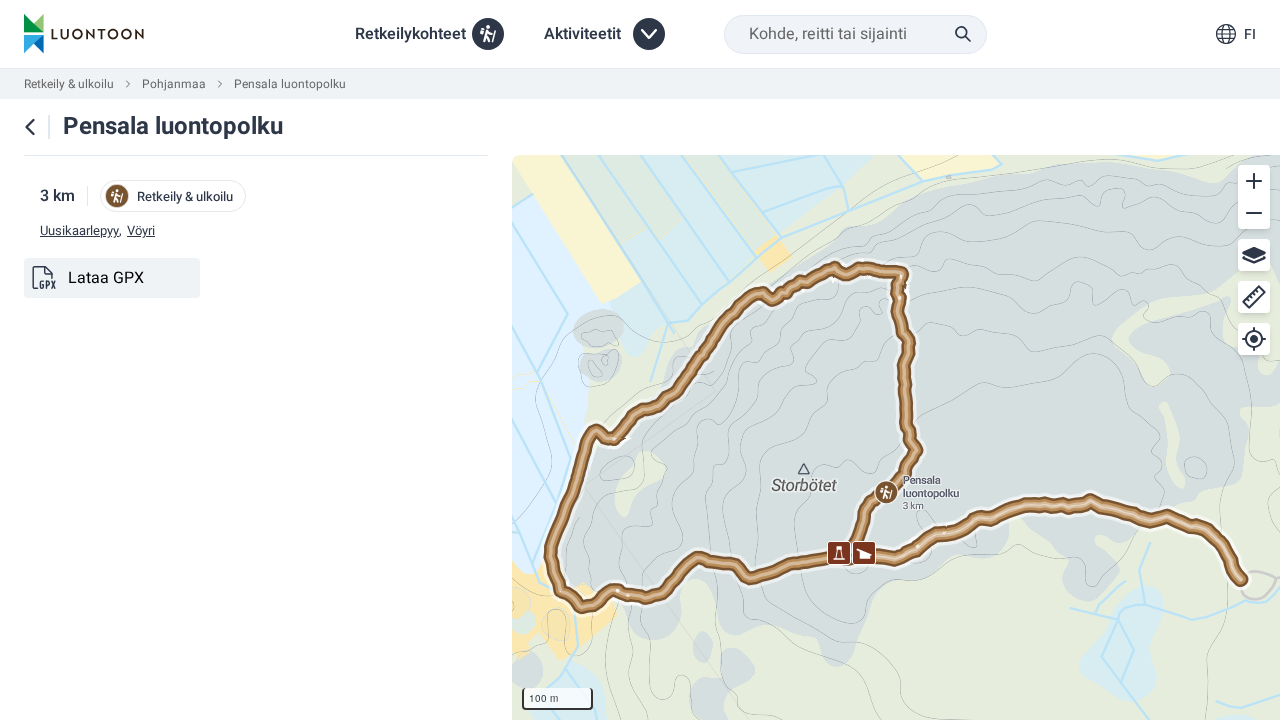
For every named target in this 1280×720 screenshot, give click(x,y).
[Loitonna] (1254, 213)
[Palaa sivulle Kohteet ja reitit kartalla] (30, 127)
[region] (896, 437)
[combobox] (855, 34)
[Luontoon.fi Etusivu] (84, 34)
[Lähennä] (1254, 181)
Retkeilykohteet (410, 34)
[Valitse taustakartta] (1254, 255)
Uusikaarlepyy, (81, 231)
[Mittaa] (1254, 297)
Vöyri (141, 231)
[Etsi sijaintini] (1254, 339)
